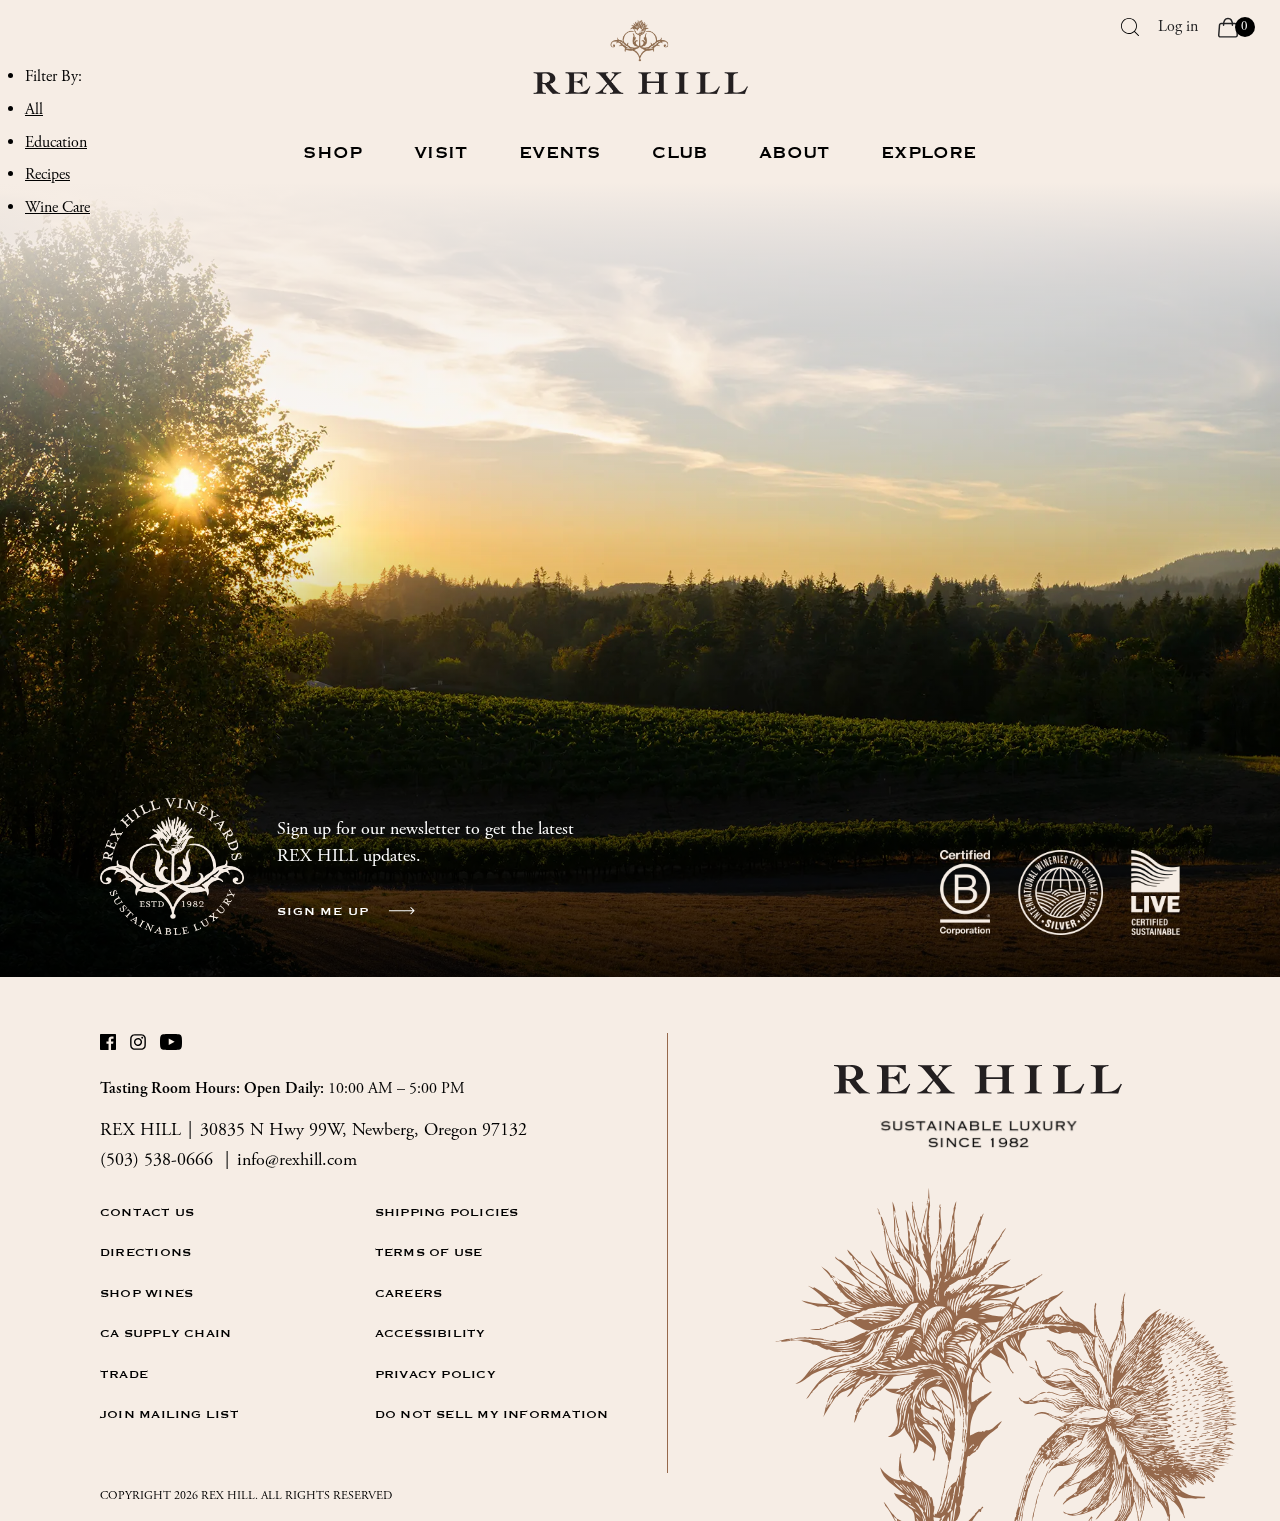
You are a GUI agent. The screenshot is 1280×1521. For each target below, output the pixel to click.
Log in (1178, 26)
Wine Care (57, 207)
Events (559, 153)
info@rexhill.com (297, 1159)
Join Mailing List (169, 1414)
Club (679, 153)
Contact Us (147, 1212)
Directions (145, 1252)
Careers (409, 1293)
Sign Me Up (323, 911)
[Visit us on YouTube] (169, 1046)
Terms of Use (429, 1252)
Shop (332, 153)
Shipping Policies (447, 1212)
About (794, 153)
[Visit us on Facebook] (109, 1046)
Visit (440, 153)
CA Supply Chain (165, 1333)
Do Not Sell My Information (492, 1414)
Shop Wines (146, 1293)
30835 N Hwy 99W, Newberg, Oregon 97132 (363, 1129)
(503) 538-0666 (159, 1159)
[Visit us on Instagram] (139, 1046)
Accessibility (430, 1333)
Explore (928, 153)
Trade (124, 1374)
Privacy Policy (435, 1374)
